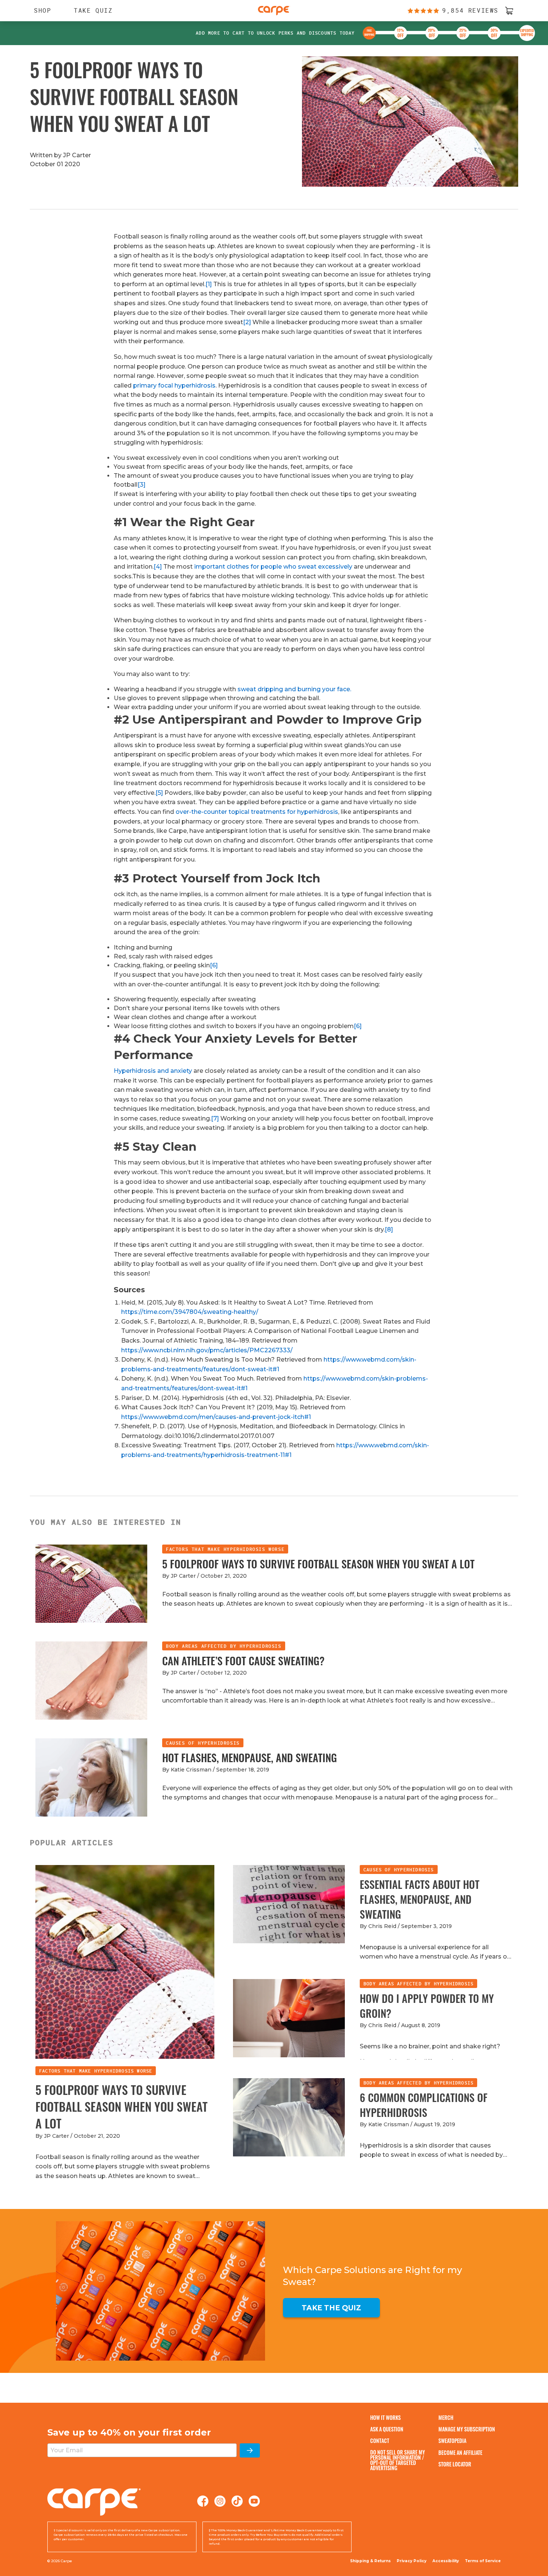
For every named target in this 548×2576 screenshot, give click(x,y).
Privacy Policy (412, 2561)
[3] (141, 485)
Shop (39, 10)
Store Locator (455, 2464)
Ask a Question (387, 2429)
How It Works (385, 2417)
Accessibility (446, 2561)
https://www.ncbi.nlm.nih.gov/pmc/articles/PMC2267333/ (207, 1350)
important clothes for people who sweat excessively (273, 567)
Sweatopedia (452, 2441)
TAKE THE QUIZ (331, 2308)
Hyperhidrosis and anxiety (153, 1071)
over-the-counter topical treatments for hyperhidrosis (257, 812)
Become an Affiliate (460, 2452)
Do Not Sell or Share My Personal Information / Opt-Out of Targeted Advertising (398, 2460)
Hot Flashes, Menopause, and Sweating (250, 1758)
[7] (215, 1118)
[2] (247, 322)
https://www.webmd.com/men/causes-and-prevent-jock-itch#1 (216, 1417)
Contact (380, 2441)
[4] (158, 567)
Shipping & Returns (370, 2561)
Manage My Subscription (467, 2429)
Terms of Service (483, 2561)
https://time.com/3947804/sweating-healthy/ (190, 1312)
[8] (389, 1229)
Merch (446, 2417)
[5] (159, 793)
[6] (214, 965)
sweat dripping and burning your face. (294, 689)
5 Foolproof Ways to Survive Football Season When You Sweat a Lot (318, 1564)
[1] (209, 284)
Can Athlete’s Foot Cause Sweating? (243, 1661)
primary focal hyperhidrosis (174, 385)
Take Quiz (93, 10)
